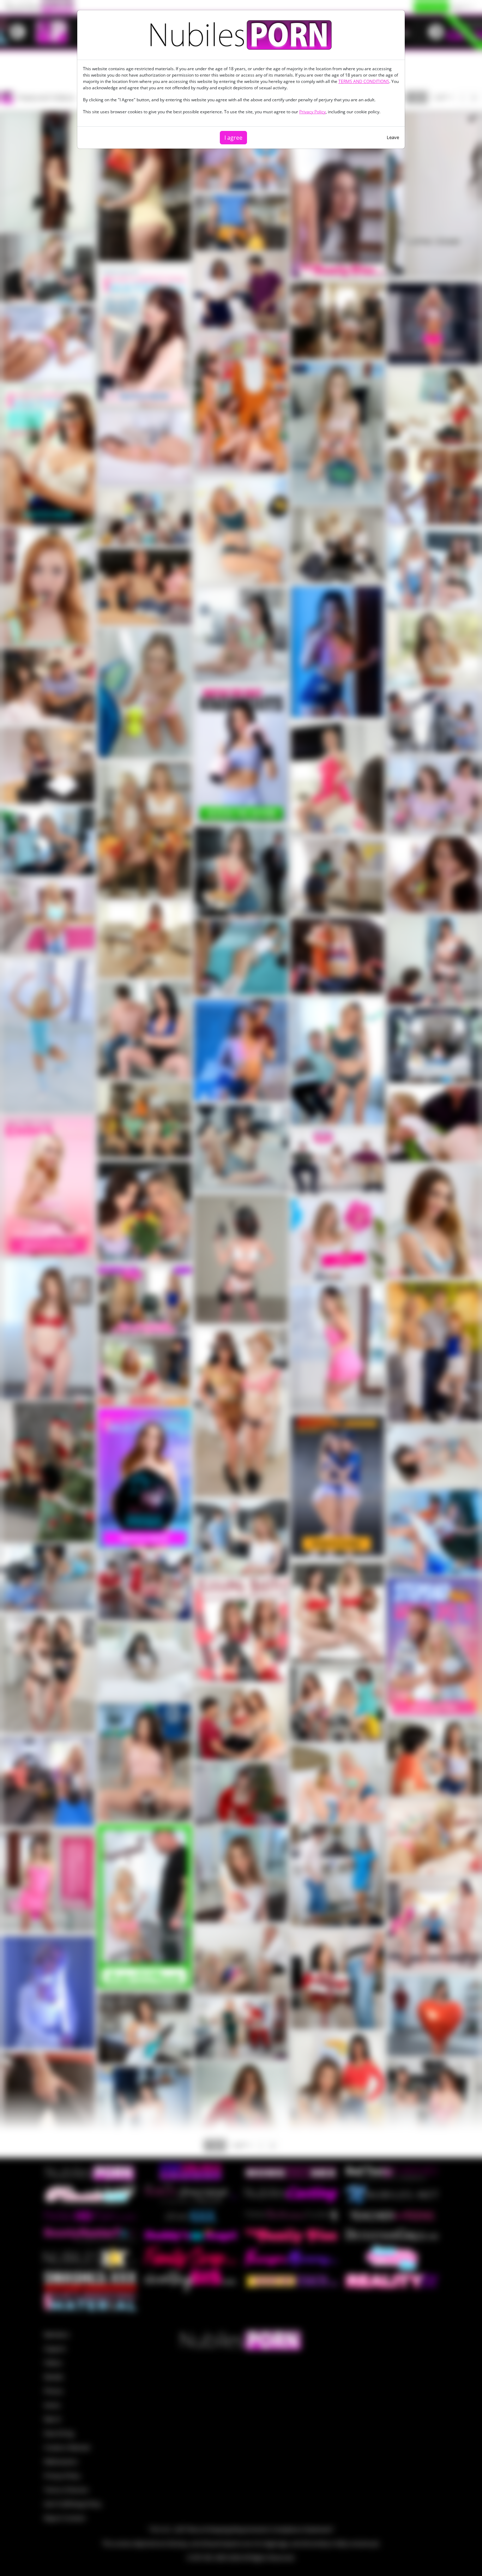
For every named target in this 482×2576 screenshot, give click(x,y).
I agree (233, 138)
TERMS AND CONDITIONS (364, 81)
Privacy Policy (312, 112)
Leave (393, 137)
